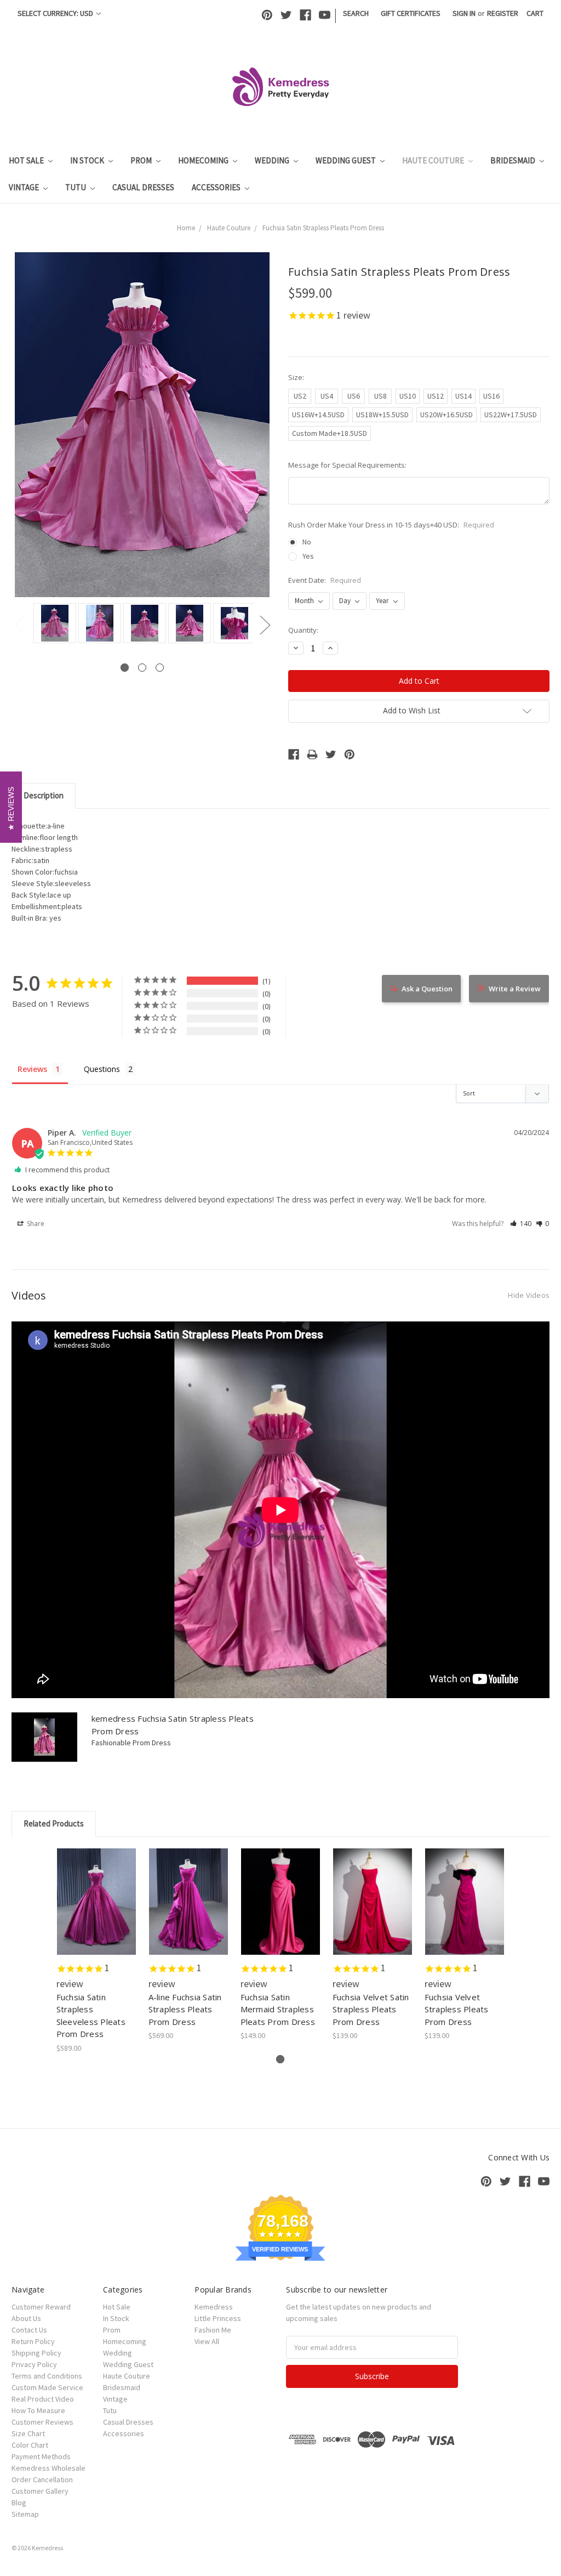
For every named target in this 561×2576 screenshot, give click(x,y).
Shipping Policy (36, 2353)
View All (207, 2341)
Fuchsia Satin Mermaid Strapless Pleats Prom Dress (278, 2009)
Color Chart (30, 2445)
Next (265, 625)
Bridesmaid (514, 160)
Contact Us (29, 2330)
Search (356, 13)
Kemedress (214, 2307)
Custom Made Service (47, 2387)
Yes (308, 556)
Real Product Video (43, 2399)
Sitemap (25, 2514)
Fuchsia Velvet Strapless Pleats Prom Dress (457, 2009)
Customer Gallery (40, 2491)
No (307, 542)
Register (503, 13)
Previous (20, 625)
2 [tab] (142, 668)
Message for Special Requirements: (347, 465)
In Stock (88, 160)
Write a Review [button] (515, 989)
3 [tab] (160, 668)
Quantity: (303, 630)
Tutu (76, 187)
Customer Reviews (42, 2422)
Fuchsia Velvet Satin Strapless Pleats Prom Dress (371, 2009)
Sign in (464, 13)
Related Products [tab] (54, 1823)
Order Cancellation (42, 2479)
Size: (296, 377)
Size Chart (28, 2433)
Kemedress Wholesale (48, 2468)
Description (44, 795)
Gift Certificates (411, 13)
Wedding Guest (347, 160)
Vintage (25, 187)
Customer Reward (41, 2307)
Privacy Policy (34, 2364)
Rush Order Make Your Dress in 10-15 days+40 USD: (391, 525)
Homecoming (204, 160)
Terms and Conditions (47, 2376)
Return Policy (33, 2341)
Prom (142, 160)
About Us (26, 2318)
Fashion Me (213, 2330)
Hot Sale (27, 160)
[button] (521, 1224)
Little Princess (218, 2318)
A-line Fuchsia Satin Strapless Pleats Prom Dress (185, 2009)
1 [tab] (125, 668)
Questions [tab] (102, 1069)
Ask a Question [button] (427, 989)
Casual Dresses (143, 187)
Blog (19, 2503)
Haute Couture (434, 160)
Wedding (273, 160)
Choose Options (96, 1911)
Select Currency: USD (56, 13)
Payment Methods (41, 2456)
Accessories (217, 187)
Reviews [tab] (32, 1069)
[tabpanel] (53, 624)
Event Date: (325, 580)
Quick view (97, 1892)
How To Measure (38, 2410)
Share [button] (35, 1224)
